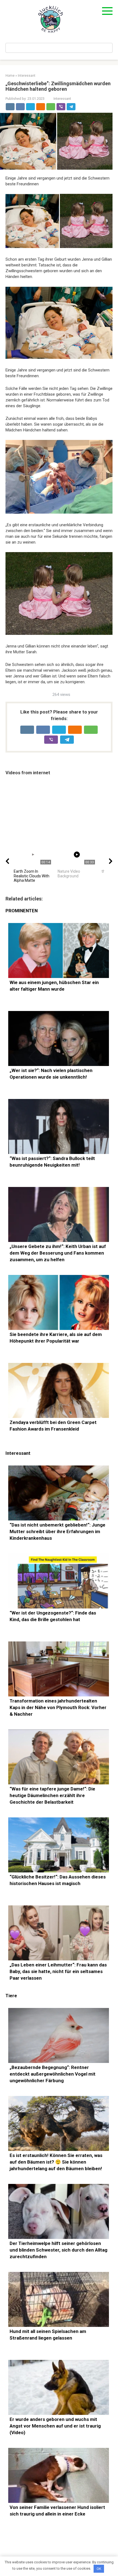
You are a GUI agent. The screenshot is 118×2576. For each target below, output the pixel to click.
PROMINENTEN (22, 911)
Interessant (62, 99)
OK (99, 2569)
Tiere (11, 1996)
